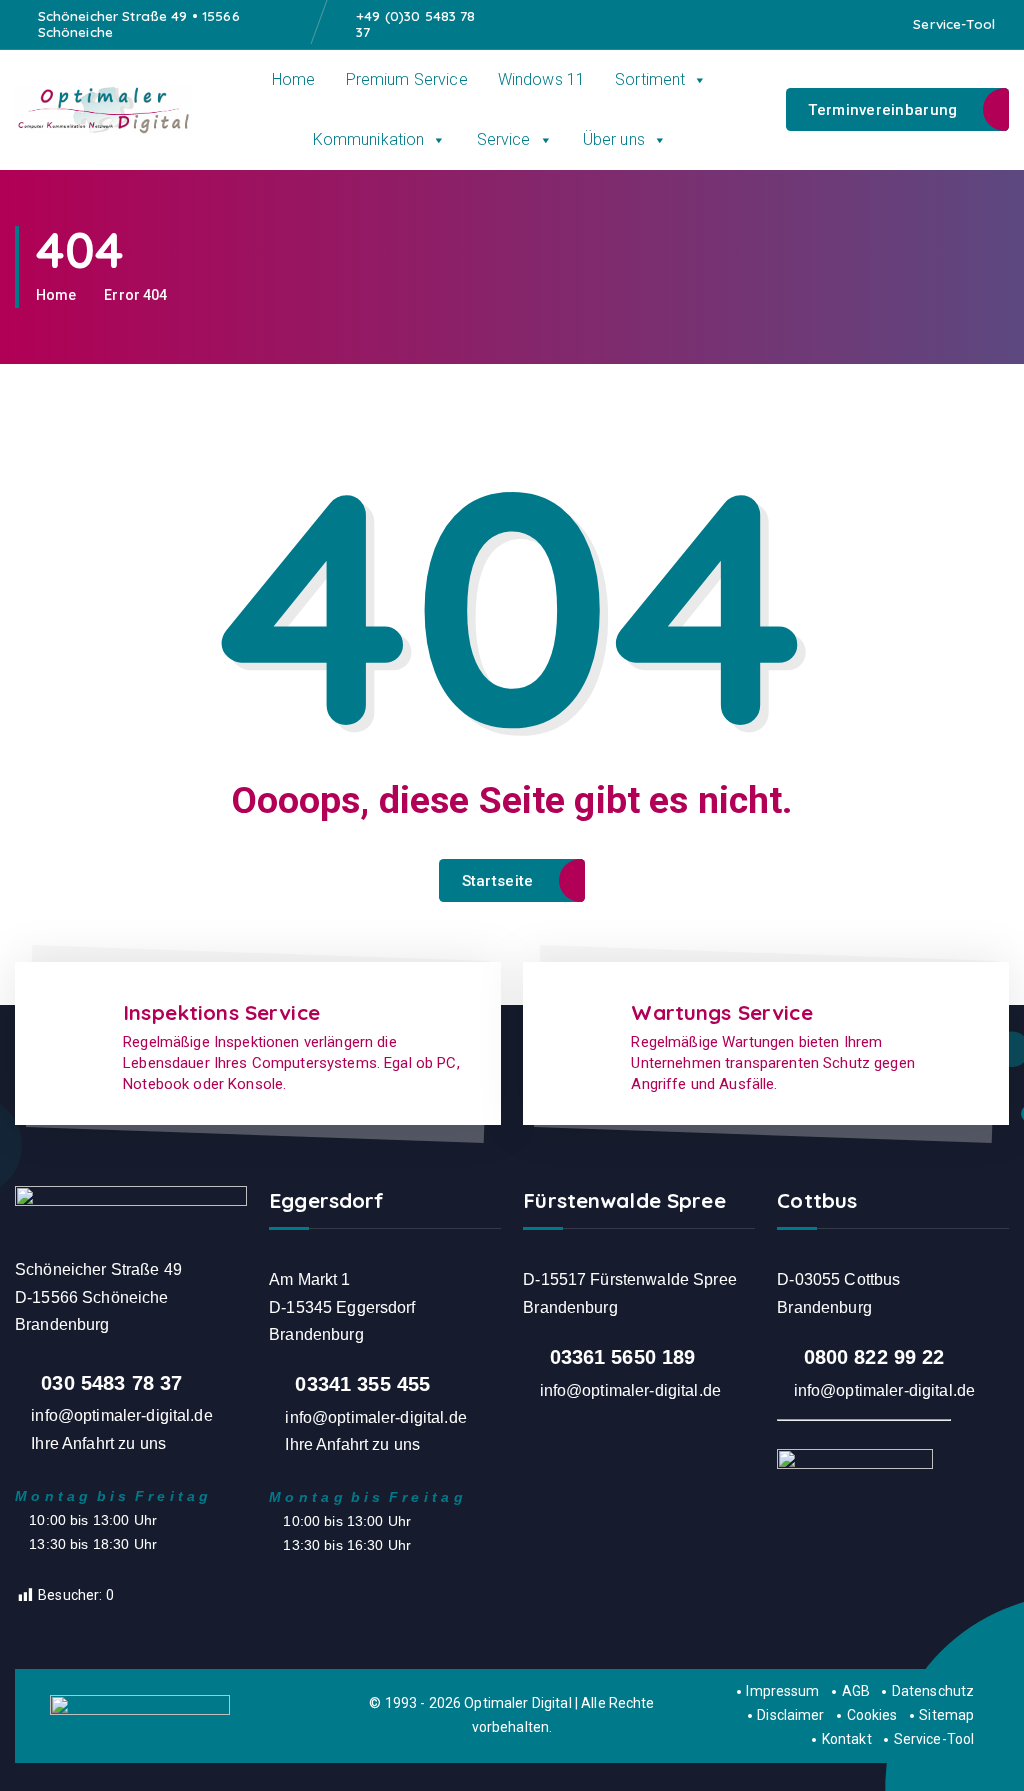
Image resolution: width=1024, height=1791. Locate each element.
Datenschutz (933, 1691)
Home (294, 79)
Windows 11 (541, 79)
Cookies (872, 1715)
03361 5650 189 (623, 1357)
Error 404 (135, 295)
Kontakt (846, 1739)
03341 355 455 (362, 1384)
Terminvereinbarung (882, 110)
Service (504, 139)
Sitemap (946, 1715)
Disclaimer (790, 1715)
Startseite (498, 881)
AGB (856, 1691)
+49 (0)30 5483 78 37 (415, 24)
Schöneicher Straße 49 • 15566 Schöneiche (139, 24)
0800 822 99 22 (874, 1357)
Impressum (782, 1691)
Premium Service (407, 79)
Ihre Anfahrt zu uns (98, 1443)
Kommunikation (369, 139)
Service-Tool (954, 24)
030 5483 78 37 (111, 1383)
